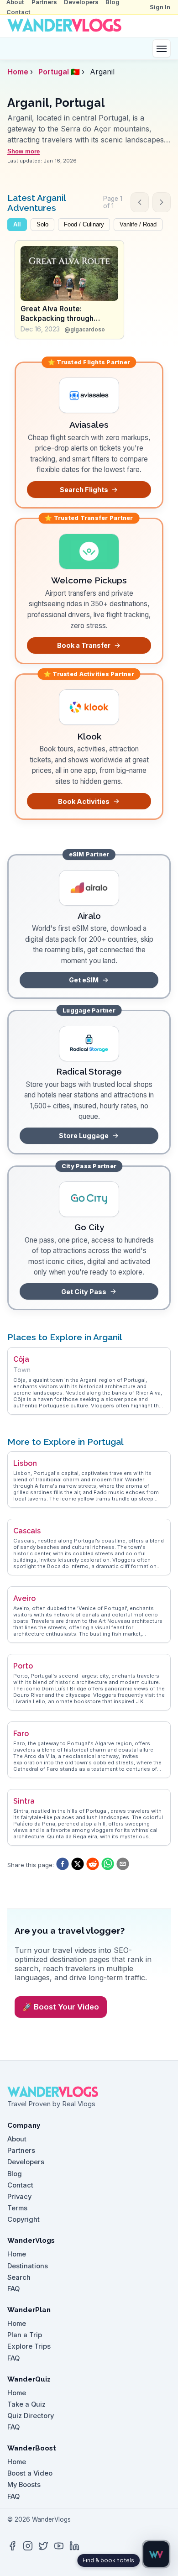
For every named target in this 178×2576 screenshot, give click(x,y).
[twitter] (78, 1865)
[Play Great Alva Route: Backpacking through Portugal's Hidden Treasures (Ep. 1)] (69, 273)
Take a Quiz (26, 2404)
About (17, 2139)
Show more (24, 151)
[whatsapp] (108, 1865)
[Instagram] (28, 2546)
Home (18, 72)
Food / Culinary (84, 225)
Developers (26, 2162)
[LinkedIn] (74, 2546)
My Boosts (24, 2485)
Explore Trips (29, 2346)
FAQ (13, 2289)
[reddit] (93, 1865)
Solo (42, 225)
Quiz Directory (31, 2416)
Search (19, 2277)
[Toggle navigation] (162, 48)
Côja (21, 1359)
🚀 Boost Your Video (61, 2007)
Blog (15, 2174)
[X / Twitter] (43, 2546)
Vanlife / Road (138, 225)
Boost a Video (30, 2473)
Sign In (160, 7)
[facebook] (63, 1865)
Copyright (24, 2219)
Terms (17, 2208)
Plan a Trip (25, 2335)
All (17, 225)
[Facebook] (12, 2546)
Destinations (28, 2266)
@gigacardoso (85, 329)
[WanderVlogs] (89, 2092)
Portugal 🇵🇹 (59, 72)
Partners (21, 2151)
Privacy (19, 2197)
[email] (123, 1865)
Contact (18, 12)
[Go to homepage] (64, 26)
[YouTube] (59, 2546)
